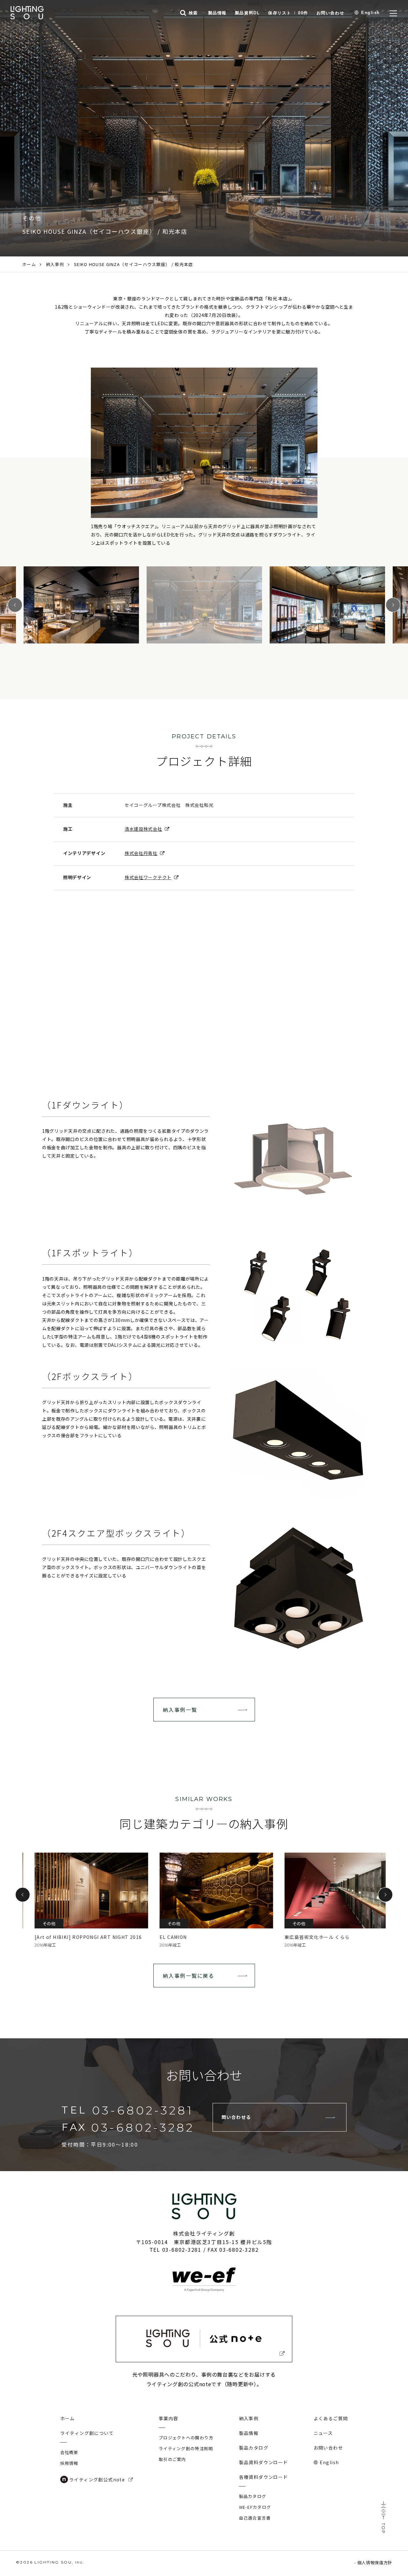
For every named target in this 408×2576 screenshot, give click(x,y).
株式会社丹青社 (141, 853)
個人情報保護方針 (375, 2562)
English (371, 13)
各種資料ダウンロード (264, 2477)
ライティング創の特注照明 (186, 2448)
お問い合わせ (330, 13)
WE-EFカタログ (255, 2507)
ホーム (29, 264)
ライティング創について (87, 2433)
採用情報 (69, 2463)
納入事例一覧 (180, 1710)
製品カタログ (254, 2448)
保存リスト (288, 13)
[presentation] (23, 1895)
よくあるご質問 (331, 2418)
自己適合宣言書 (255, 2518)
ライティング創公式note (97, 2479)
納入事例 (55, 264)
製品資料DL (247, 13)
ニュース (323, 2433)
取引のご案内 (172, 2459)
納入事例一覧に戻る (189, 1976)
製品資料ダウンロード (264, 2462)
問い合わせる (236, 2117)
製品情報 (217, 13)
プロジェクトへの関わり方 (186, 2438)
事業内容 (169, 2418)
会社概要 (69, 2452)
